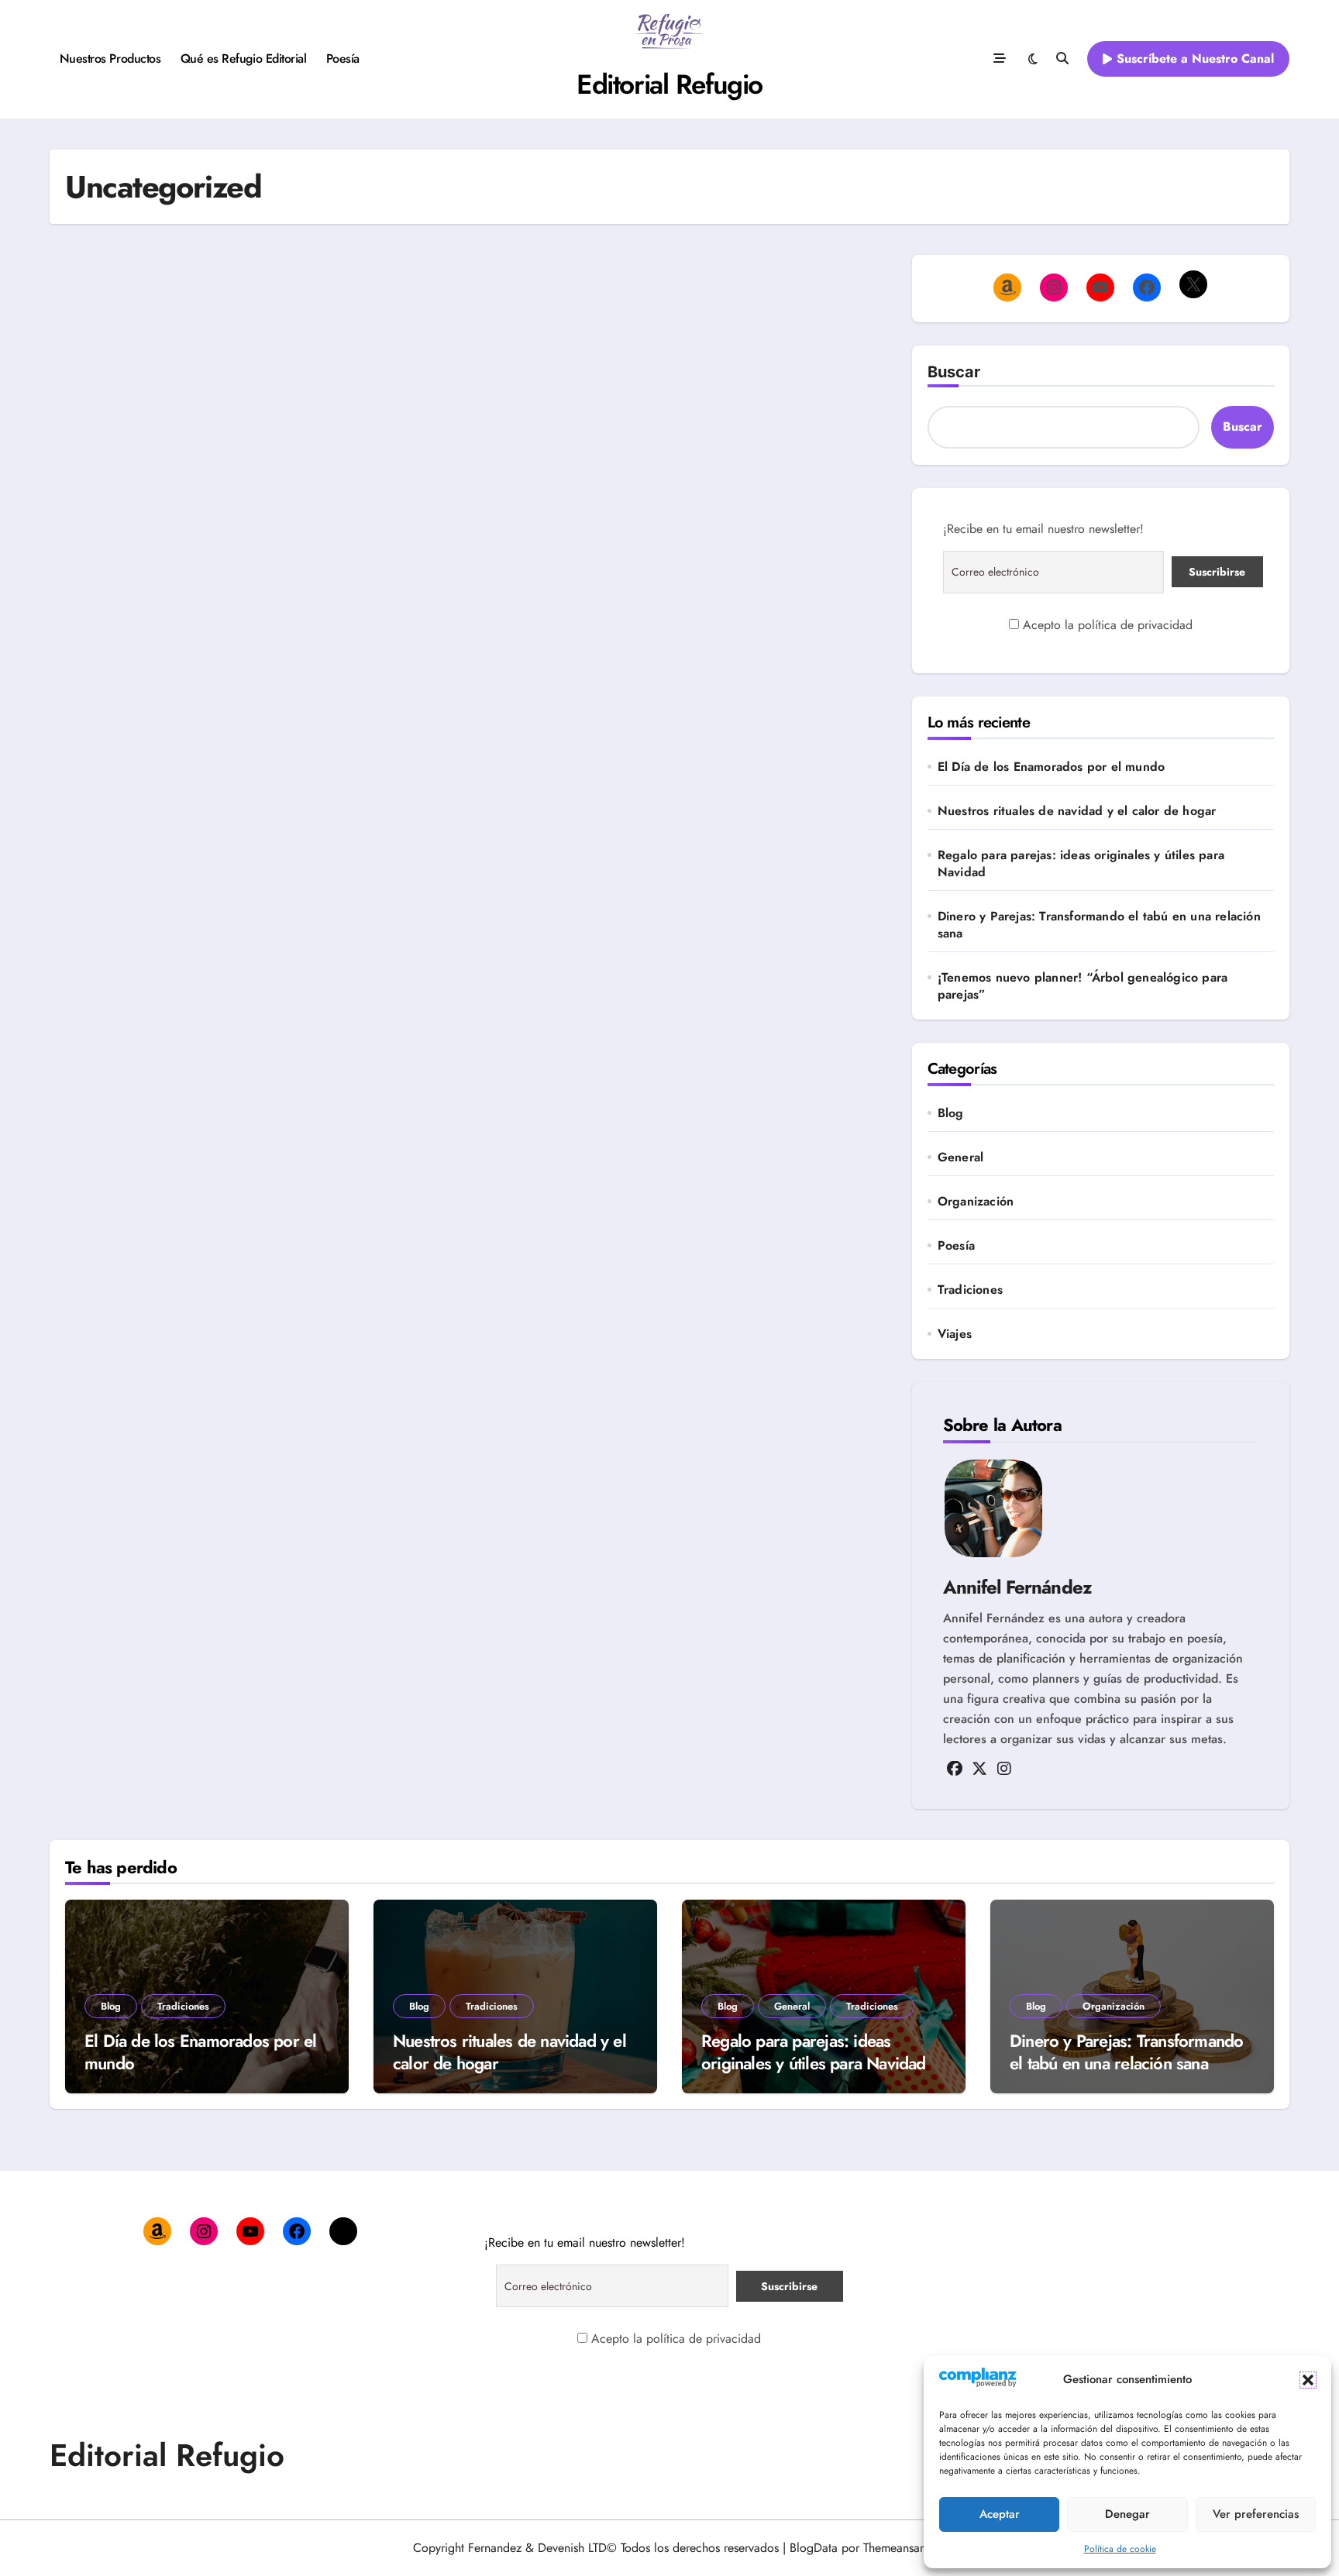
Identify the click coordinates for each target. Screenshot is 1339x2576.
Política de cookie (1120, 2549)
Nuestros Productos (110, 58)
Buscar (954, 372)
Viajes (955, 1334)
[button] (1308, 2380)
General (960, 1157)
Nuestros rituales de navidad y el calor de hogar (1077, 811)
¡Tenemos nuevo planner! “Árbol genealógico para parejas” (1083, 986)
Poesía (343, 58)
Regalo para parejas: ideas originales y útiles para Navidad (1081, 864)
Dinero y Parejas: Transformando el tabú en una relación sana (1099, 925)
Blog (951, 1113)
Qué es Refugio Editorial (243, 58)
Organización (976, 1202)
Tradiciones (970, 1290)
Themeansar (893, 2548)
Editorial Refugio (669, 84)
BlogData (814, 2548)
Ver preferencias (1256, 2514)
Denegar (1127, 2514)
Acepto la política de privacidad (1106, 625)
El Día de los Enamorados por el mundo (1051, 767)
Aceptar (1000, 2514)
